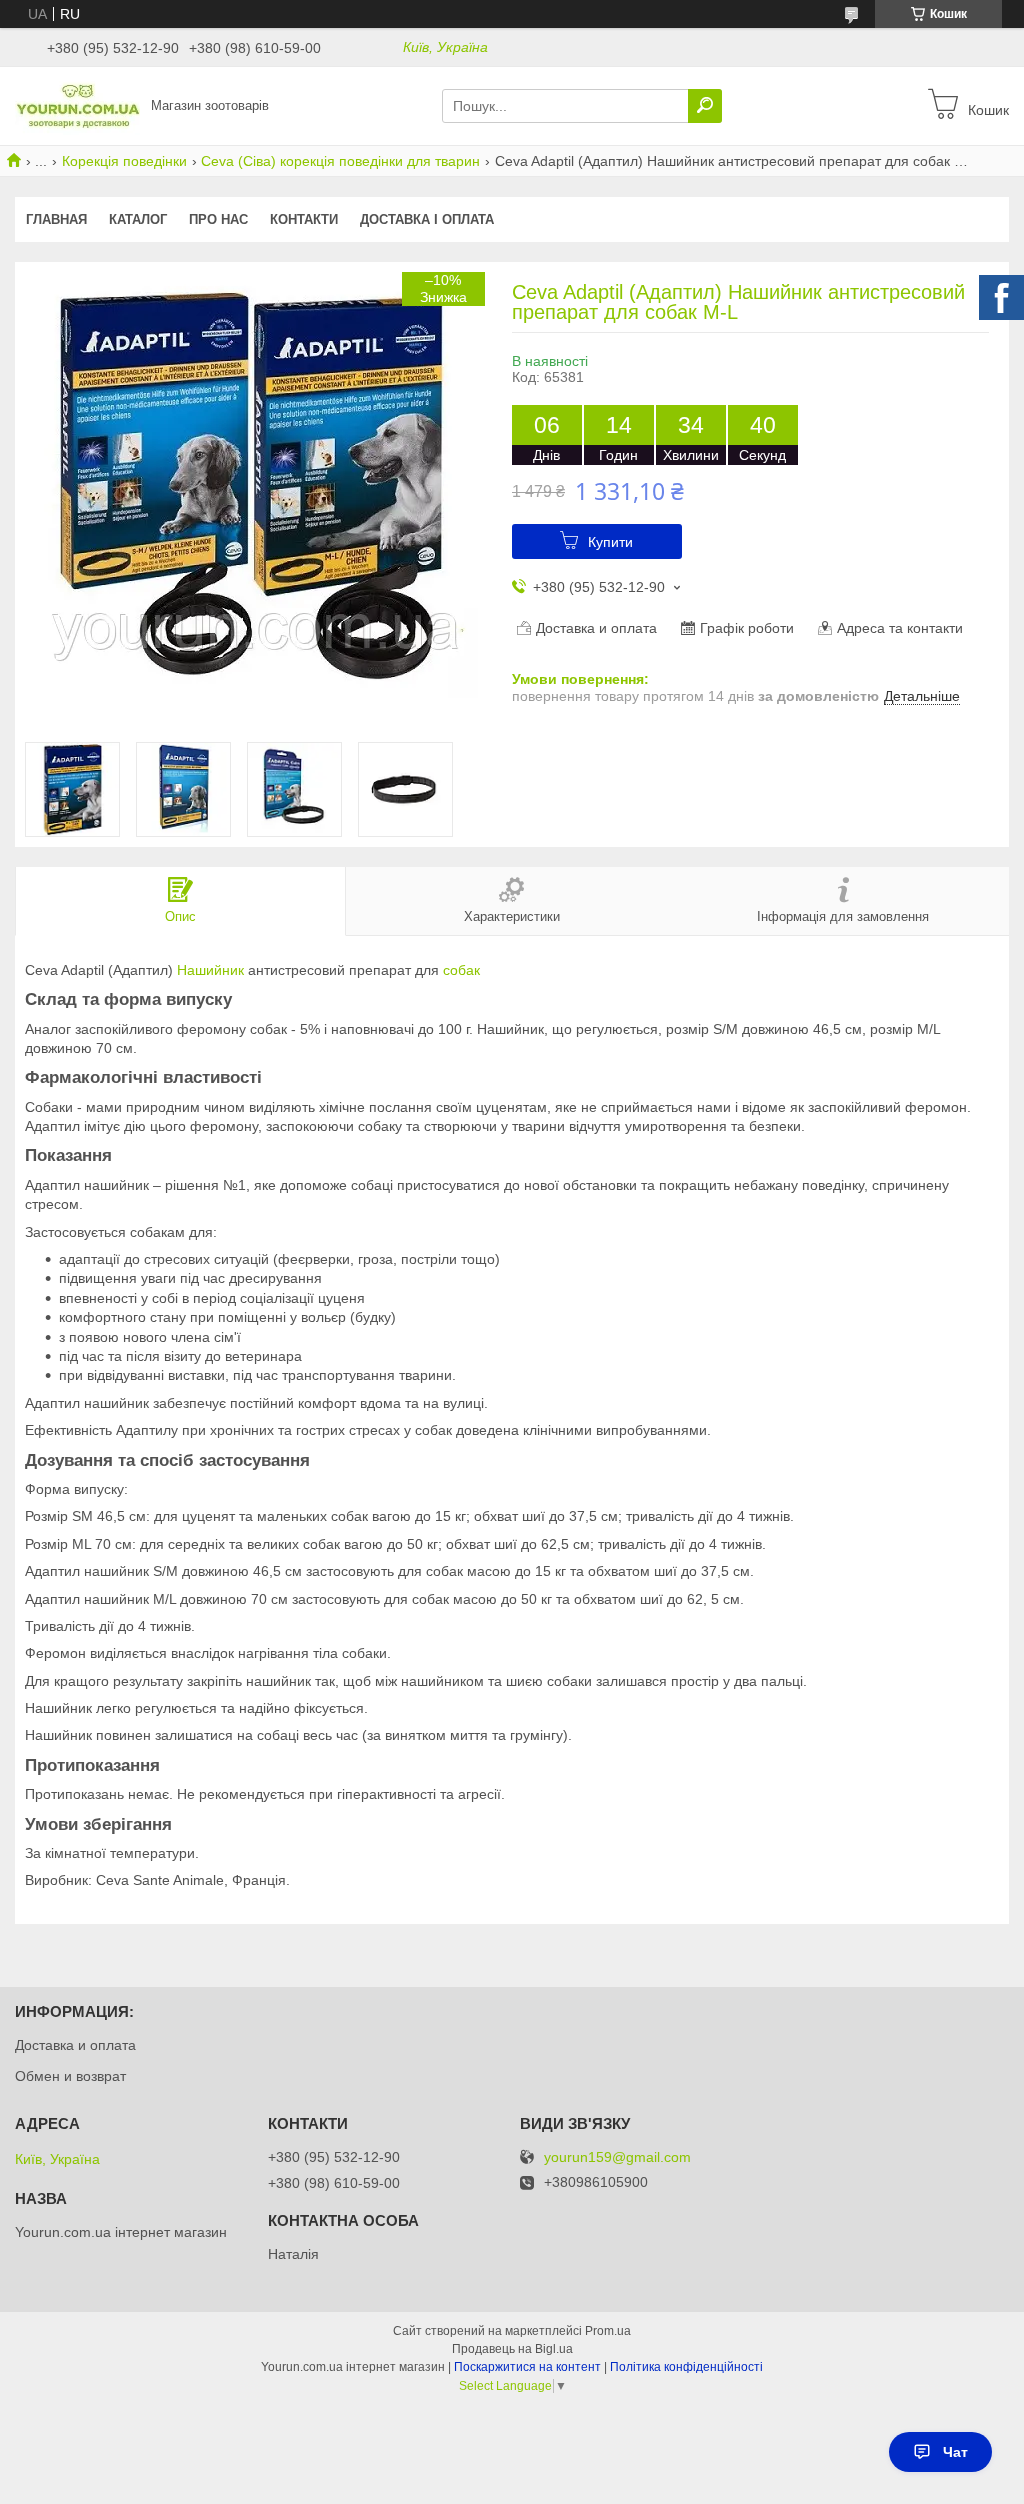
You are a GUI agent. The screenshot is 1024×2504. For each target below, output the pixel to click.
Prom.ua (608, 2331)
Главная (56, 219)
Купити (610, 542)
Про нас (218, 219)
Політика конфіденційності (686, 2367)
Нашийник (210, 970)
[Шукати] (705, 106)
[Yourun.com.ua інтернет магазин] (77, 105)
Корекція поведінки (124, 161)
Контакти (304, 219)
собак (461, 970)
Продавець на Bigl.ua (512, 2349)
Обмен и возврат (70, 2076)
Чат (955, 2452)
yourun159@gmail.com (617, 2157)
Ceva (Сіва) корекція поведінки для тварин (340, 161)
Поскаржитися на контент (527, 2367)
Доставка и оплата (75, 2045)
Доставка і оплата (427, 219)
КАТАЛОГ (138, 219)
